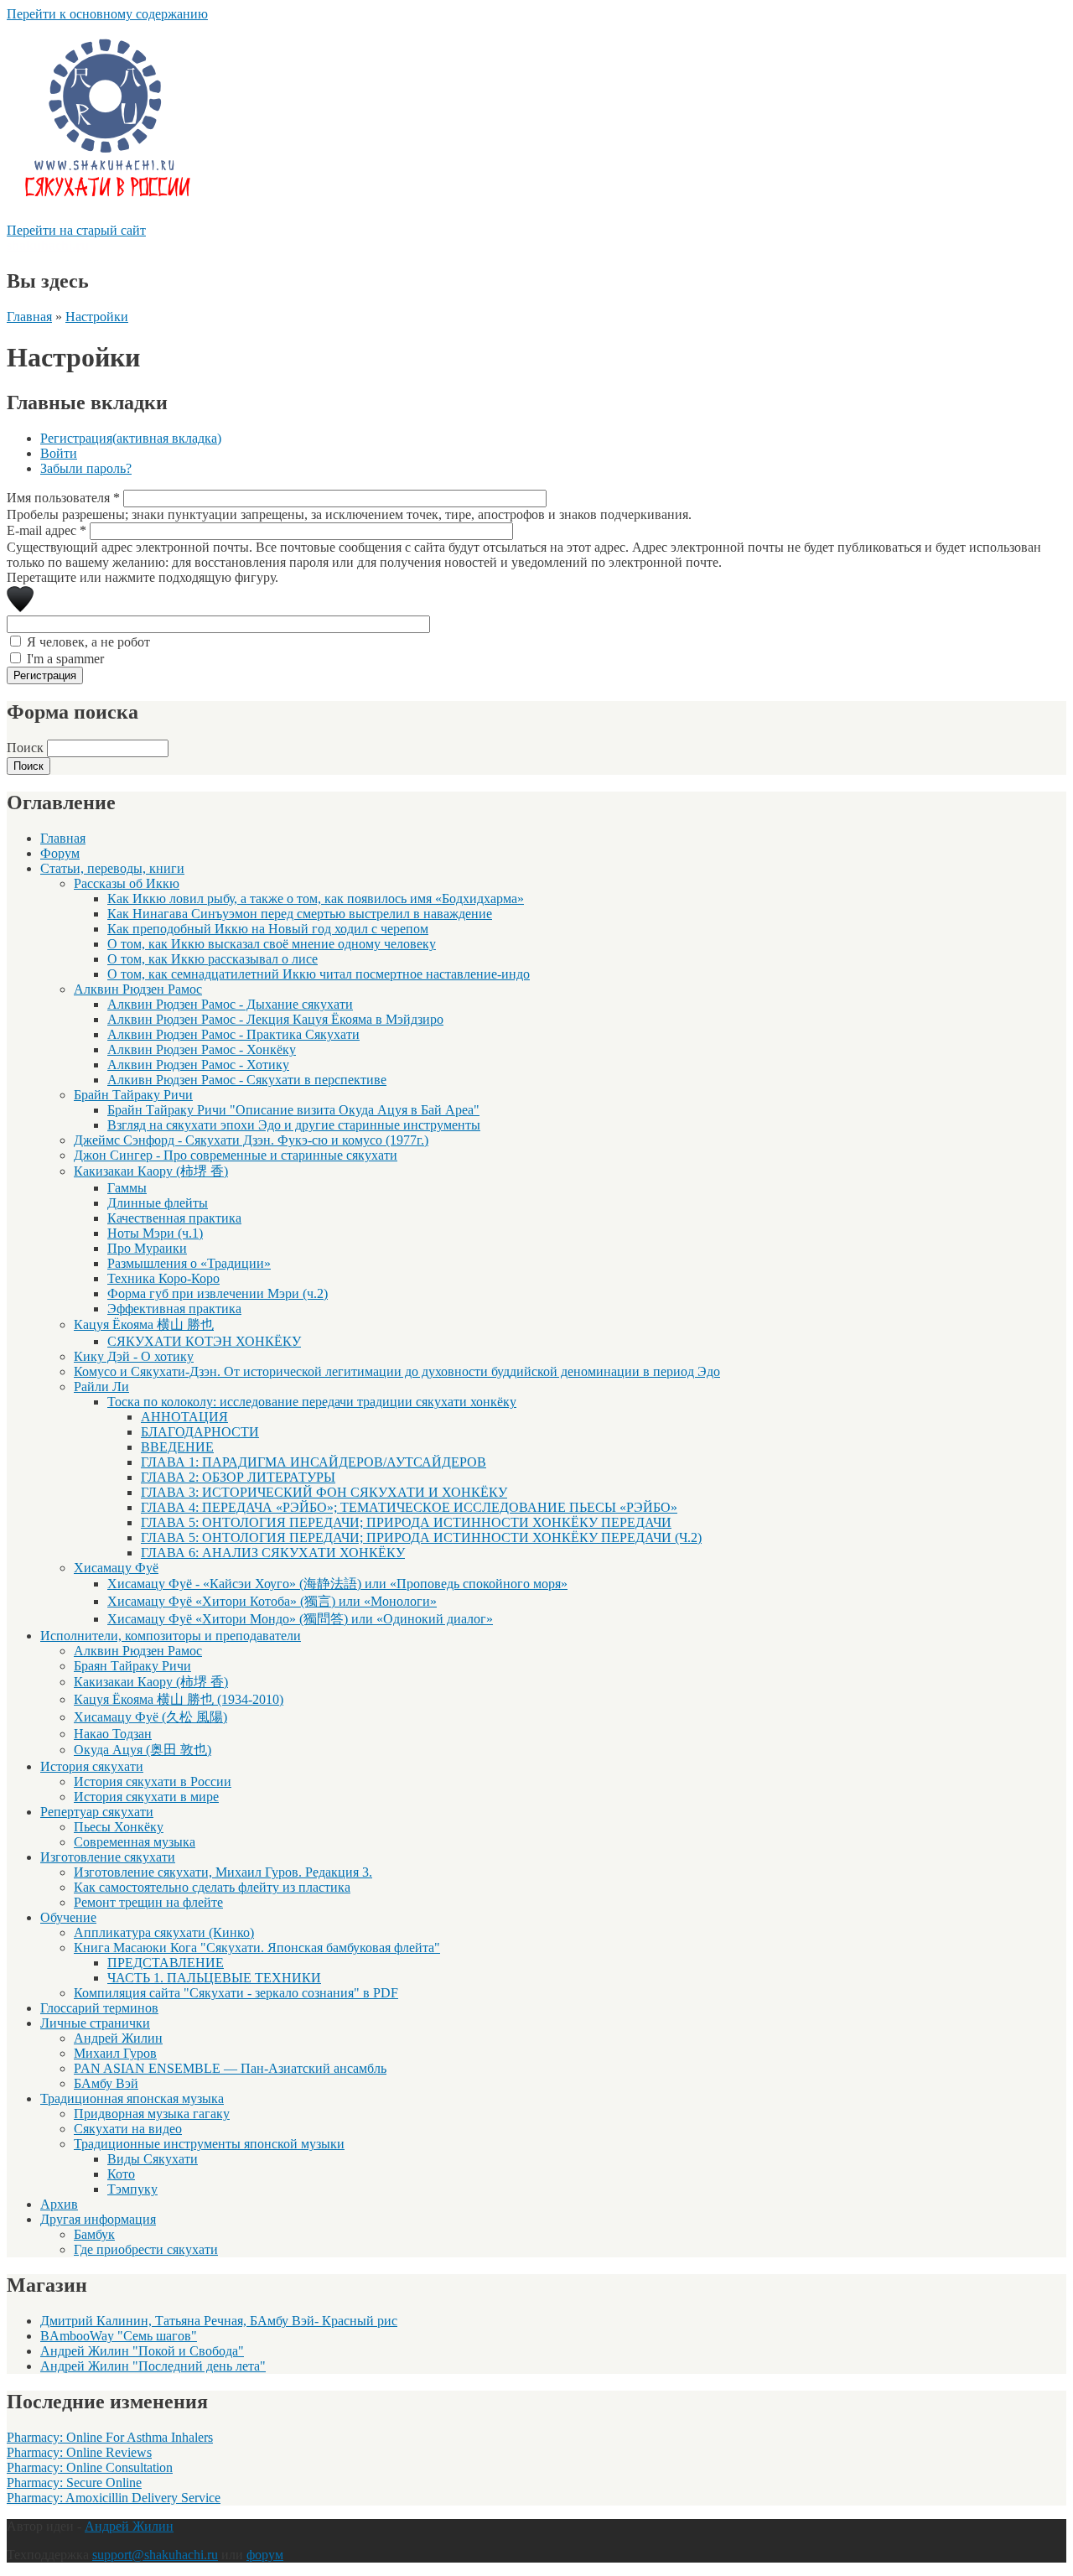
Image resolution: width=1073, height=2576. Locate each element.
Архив (59, 2204)
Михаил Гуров (115, 2053)
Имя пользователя (63, 498)
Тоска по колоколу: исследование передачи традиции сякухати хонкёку (312, 1402)
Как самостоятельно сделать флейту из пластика (212, 1887)
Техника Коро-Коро (163, 1278)
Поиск (27, 748)
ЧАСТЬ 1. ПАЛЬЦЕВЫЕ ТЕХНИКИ (214, 1978)
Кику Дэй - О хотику (134, 1356)
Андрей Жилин (118, 2038)
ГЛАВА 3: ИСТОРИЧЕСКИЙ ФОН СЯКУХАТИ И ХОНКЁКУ (324, 1492)
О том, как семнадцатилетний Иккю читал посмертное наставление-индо (319, 974)
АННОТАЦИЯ (184, 1417)
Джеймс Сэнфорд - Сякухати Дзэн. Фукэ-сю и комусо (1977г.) (251, 1140)
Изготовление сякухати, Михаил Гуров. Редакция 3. (223, 1872)
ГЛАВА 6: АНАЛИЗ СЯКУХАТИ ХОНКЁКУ (273, 1553)
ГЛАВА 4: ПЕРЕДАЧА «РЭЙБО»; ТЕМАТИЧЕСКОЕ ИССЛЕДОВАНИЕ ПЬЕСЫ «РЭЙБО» (409, 1507)
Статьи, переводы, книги (112, 868)
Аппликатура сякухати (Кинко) (164, 1932)
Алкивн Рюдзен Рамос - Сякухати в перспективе (247, 1080)
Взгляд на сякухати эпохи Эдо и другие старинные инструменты (294, 1125)
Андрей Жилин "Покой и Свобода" (142, 2351)
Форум (60, 853)
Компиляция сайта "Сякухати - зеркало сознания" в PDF (236, 1993)
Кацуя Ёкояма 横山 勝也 (144, 1324)
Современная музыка (135, 1842)
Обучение (68, 1917)
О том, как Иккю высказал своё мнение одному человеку (272, 944)
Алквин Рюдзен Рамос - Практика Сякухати (233, 1034)
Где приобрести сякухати (146, 2249)
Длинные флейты (158, 1203)
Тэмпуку (132, 2189)
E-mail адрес (47, 530)
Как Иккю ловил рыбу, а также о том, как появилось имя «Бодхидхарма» (316, 898)
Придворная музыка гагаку (152, 2114)
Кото (121, 2174)
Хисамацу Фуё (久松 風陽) (150, 1717)
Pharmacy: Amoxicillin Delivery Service (114, 2498)
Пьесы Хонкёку (119, 1827)
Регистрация (131, 438)
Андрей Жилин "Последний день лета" (153, 2366)
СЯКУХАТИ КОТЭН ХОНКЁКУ (204, 1341)
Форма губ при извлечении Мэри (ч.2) (218, 1293)
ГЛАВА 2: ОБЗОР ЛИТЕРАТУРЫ (238, 1477)
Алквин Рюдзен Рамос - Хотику (198, 1065)
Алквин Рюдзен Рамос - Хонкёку (202, 1049)
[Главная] (106, 215)
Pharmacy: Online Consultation (90, 2467)
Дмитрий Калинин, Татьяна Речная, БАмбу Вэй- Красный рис (219, 2321)
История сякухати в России (153, 1781)
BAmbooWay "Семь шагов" (119, 2336)
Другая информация (98, 2219)
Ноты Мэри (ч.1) (155, 1233)
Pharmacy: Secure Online (74, 2483)
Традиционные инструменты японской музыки (209, 2144)
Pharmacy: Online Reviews (79, 2452)
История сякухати (92, 1766)
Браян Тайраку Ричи (132, 1666)
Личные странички (95, 2023)
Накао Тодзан (113, 1734)
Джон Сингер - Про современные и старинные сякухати (236, 1155)
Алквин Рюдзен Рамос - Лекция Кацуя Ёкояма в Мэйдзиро (275, 1019)
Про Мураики (147, 1248)
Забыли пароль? (86, 468)
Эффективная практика (174, 1309)
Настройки (97, 317)
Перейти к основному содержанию (107, 14)
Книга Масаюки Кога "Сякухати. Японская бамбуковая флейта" (257, 1948)
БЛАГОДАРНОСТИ (200, 1432)
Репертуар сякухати (97, 1812)
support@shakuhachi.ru (155, 2555)
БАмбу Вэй (106, 2083)
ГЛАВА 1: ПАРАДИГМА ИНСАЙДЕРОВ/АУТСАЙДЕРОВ (314, 1462)
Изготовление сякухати (108, 1857)
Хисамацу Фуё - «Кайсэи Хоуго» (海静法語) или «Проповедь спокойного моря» (337, 1584)
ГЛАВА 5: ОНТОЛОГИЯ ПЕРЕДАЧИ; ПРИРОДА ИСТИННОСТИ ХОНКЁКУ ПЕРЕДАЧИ (406, 1522)
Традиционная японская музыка (132, 2098)
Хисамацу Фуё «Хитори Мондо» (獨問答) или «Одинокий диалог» (300, 1619)
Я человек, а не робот (88, 642)
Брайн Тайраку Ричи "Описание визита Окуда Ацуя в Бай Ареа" (293, 1110)
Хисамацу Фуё (116, 1568)
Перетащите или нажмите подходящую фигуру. (143, 577)
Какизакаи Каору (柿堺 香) (151, 1171)
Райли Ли (101, 1387)
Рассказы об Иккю (127, 883)
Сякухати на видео (128, 2129)
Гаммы (127, 1188)
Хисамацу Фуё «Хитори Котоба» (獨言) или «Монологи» (272, 1601)
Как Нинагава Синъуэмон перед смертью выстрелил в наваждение (300, 914)
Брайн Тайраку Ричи (133, 1095)
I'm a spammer (65, 659)
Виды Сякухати (153, 2159)
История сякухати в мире (146, 1797)
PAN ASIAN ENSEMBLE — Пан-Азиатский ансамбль (230, 2068)
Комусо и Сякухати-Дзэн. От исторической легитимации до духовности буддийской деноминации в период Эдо (397, 1371)
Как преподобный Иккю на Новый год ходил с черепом (268, 929)
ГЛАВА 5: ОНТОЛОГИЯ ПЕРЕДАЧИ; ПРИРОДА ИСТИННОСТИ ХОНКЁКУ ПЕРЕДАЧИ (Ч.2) (421, 1537)
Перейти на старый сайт (76, 230)
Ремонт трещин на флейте (148, 1902)
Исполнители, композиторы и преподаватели (171, 1636)
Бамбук (94, 2234)
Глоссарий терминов (99, 2008)
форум (265, 2555)
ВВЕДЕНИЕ (177, 1447)
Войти (59, 453)
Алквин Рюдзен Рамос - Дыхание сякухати (230, 1004)
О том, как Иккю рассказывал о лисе (213, 959)
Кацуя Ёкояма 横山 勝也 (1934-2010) (179, 1699)
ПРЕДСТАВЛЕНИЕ (166, 1963)
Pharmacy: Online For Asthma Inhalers (110, 2437)
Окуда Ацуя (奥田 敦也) (143, 1750)
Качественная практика (174, 1218)
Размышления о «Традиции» (189, 1263)
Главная (29, 317)
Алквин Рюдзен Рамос (138, 989)
